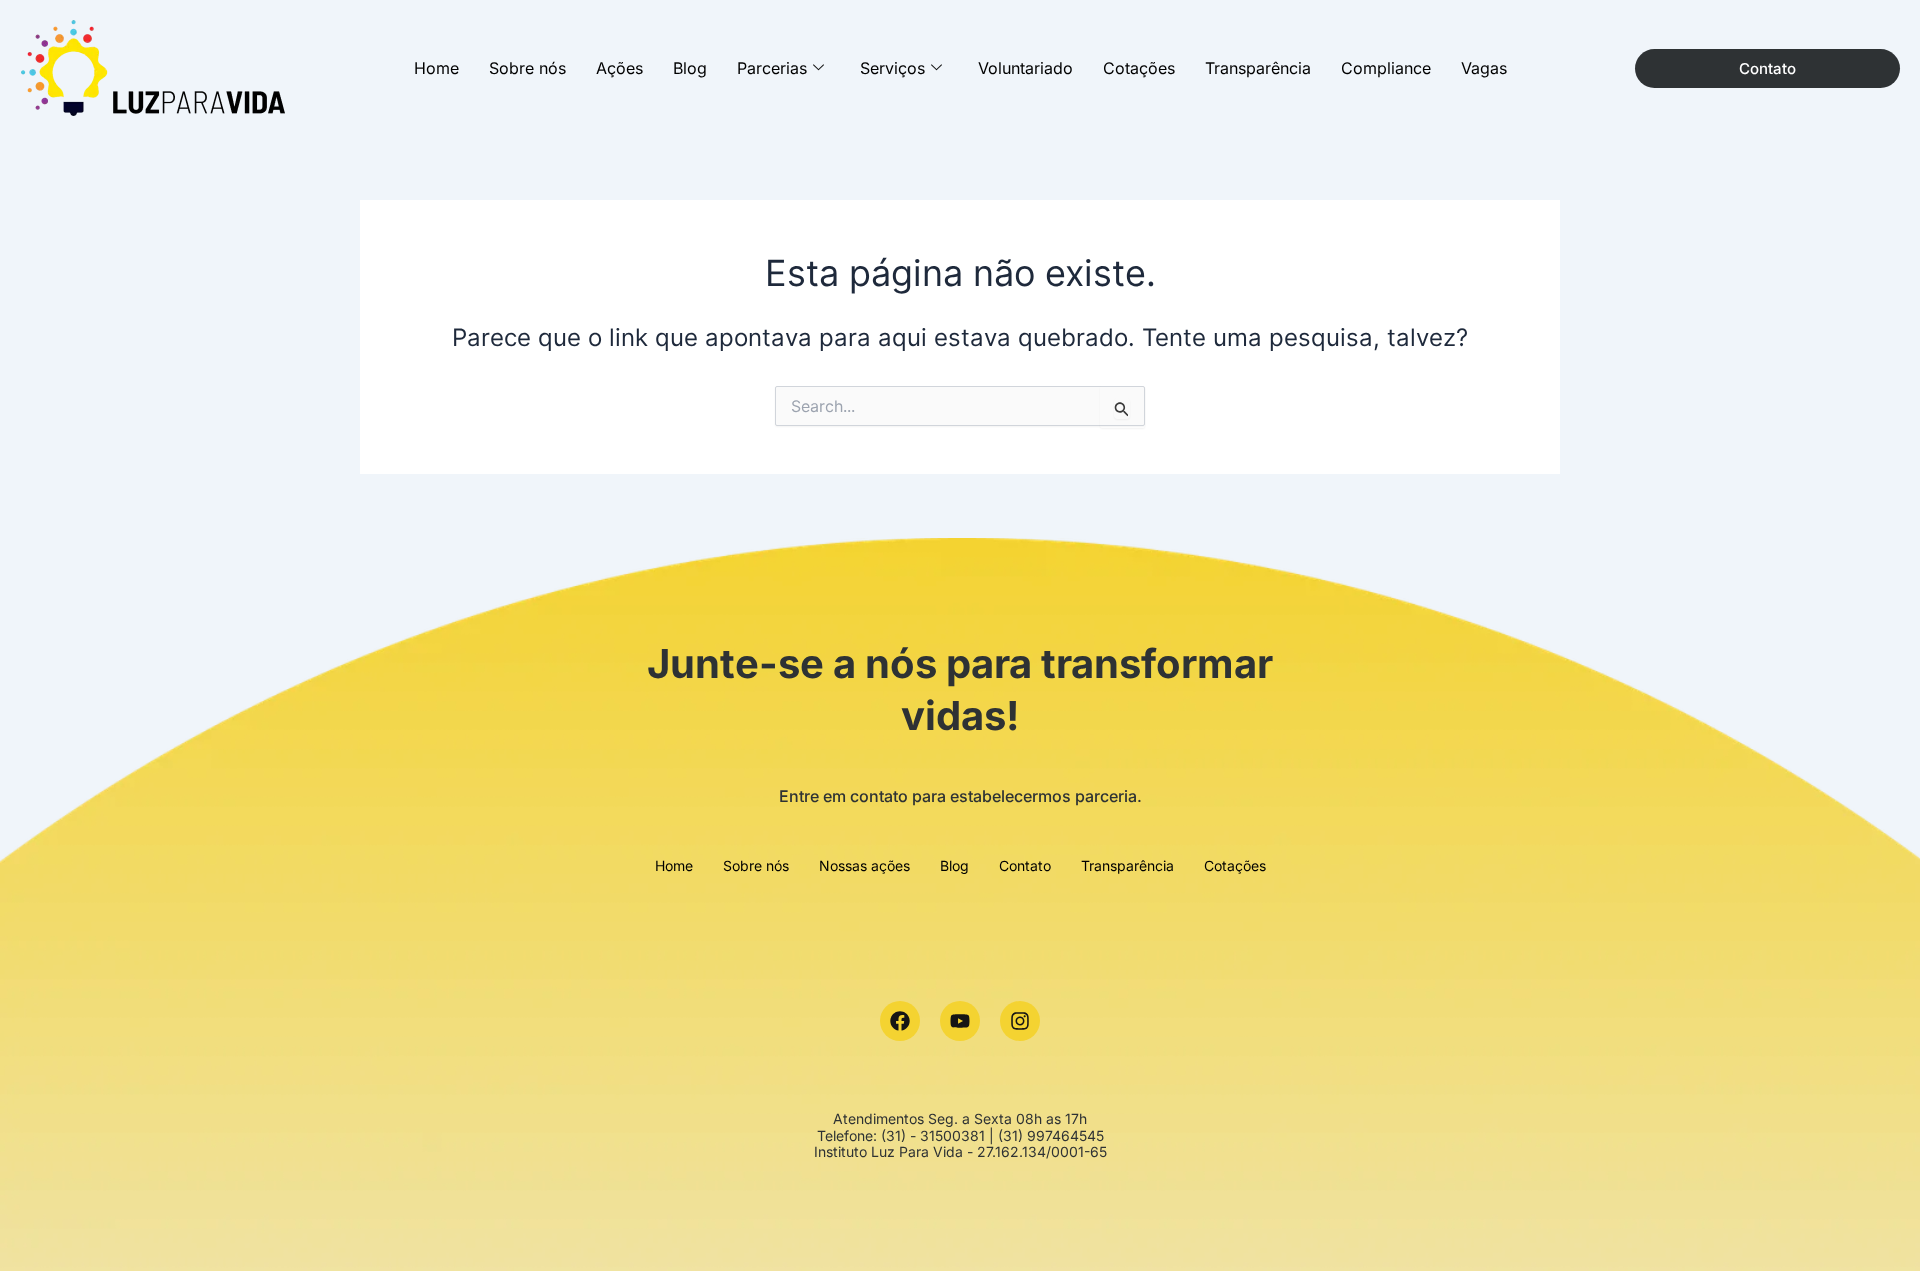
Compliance (1386, 68)
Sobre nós (527, 68)
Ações (619, 68)
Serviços (892, 68)
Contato (1025, 865)
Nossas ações (864, 865)
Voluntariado (1025, 68)
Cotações (1139, 68)
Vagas (1484, 68)
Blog (690, 68)
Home (436, 68)
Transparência (1258, 68)
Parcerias (772, 68)
